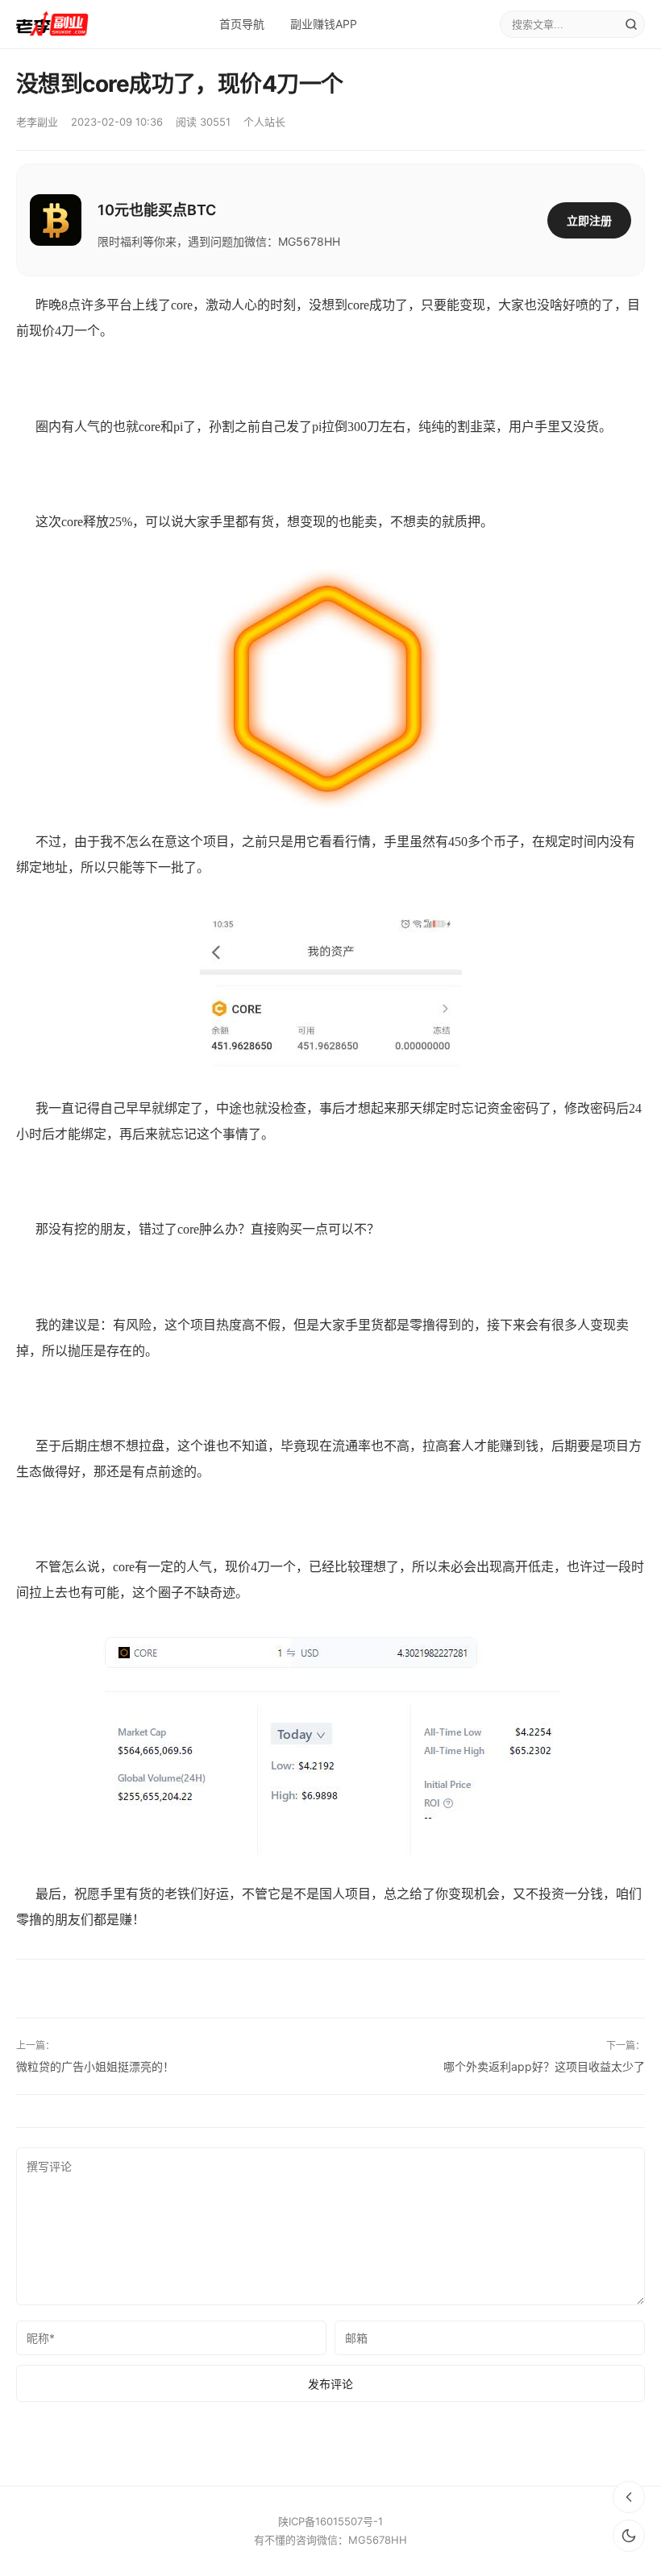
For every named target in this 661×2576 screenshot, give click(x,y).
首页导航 (242, 24)
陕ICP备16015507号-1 (330, 2521)
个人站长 (264, 122)
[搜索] (631, 24)
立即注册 (589, 220)
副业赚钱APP (324, 24)
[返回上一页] (629, 2497)
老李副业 (37, 122)
